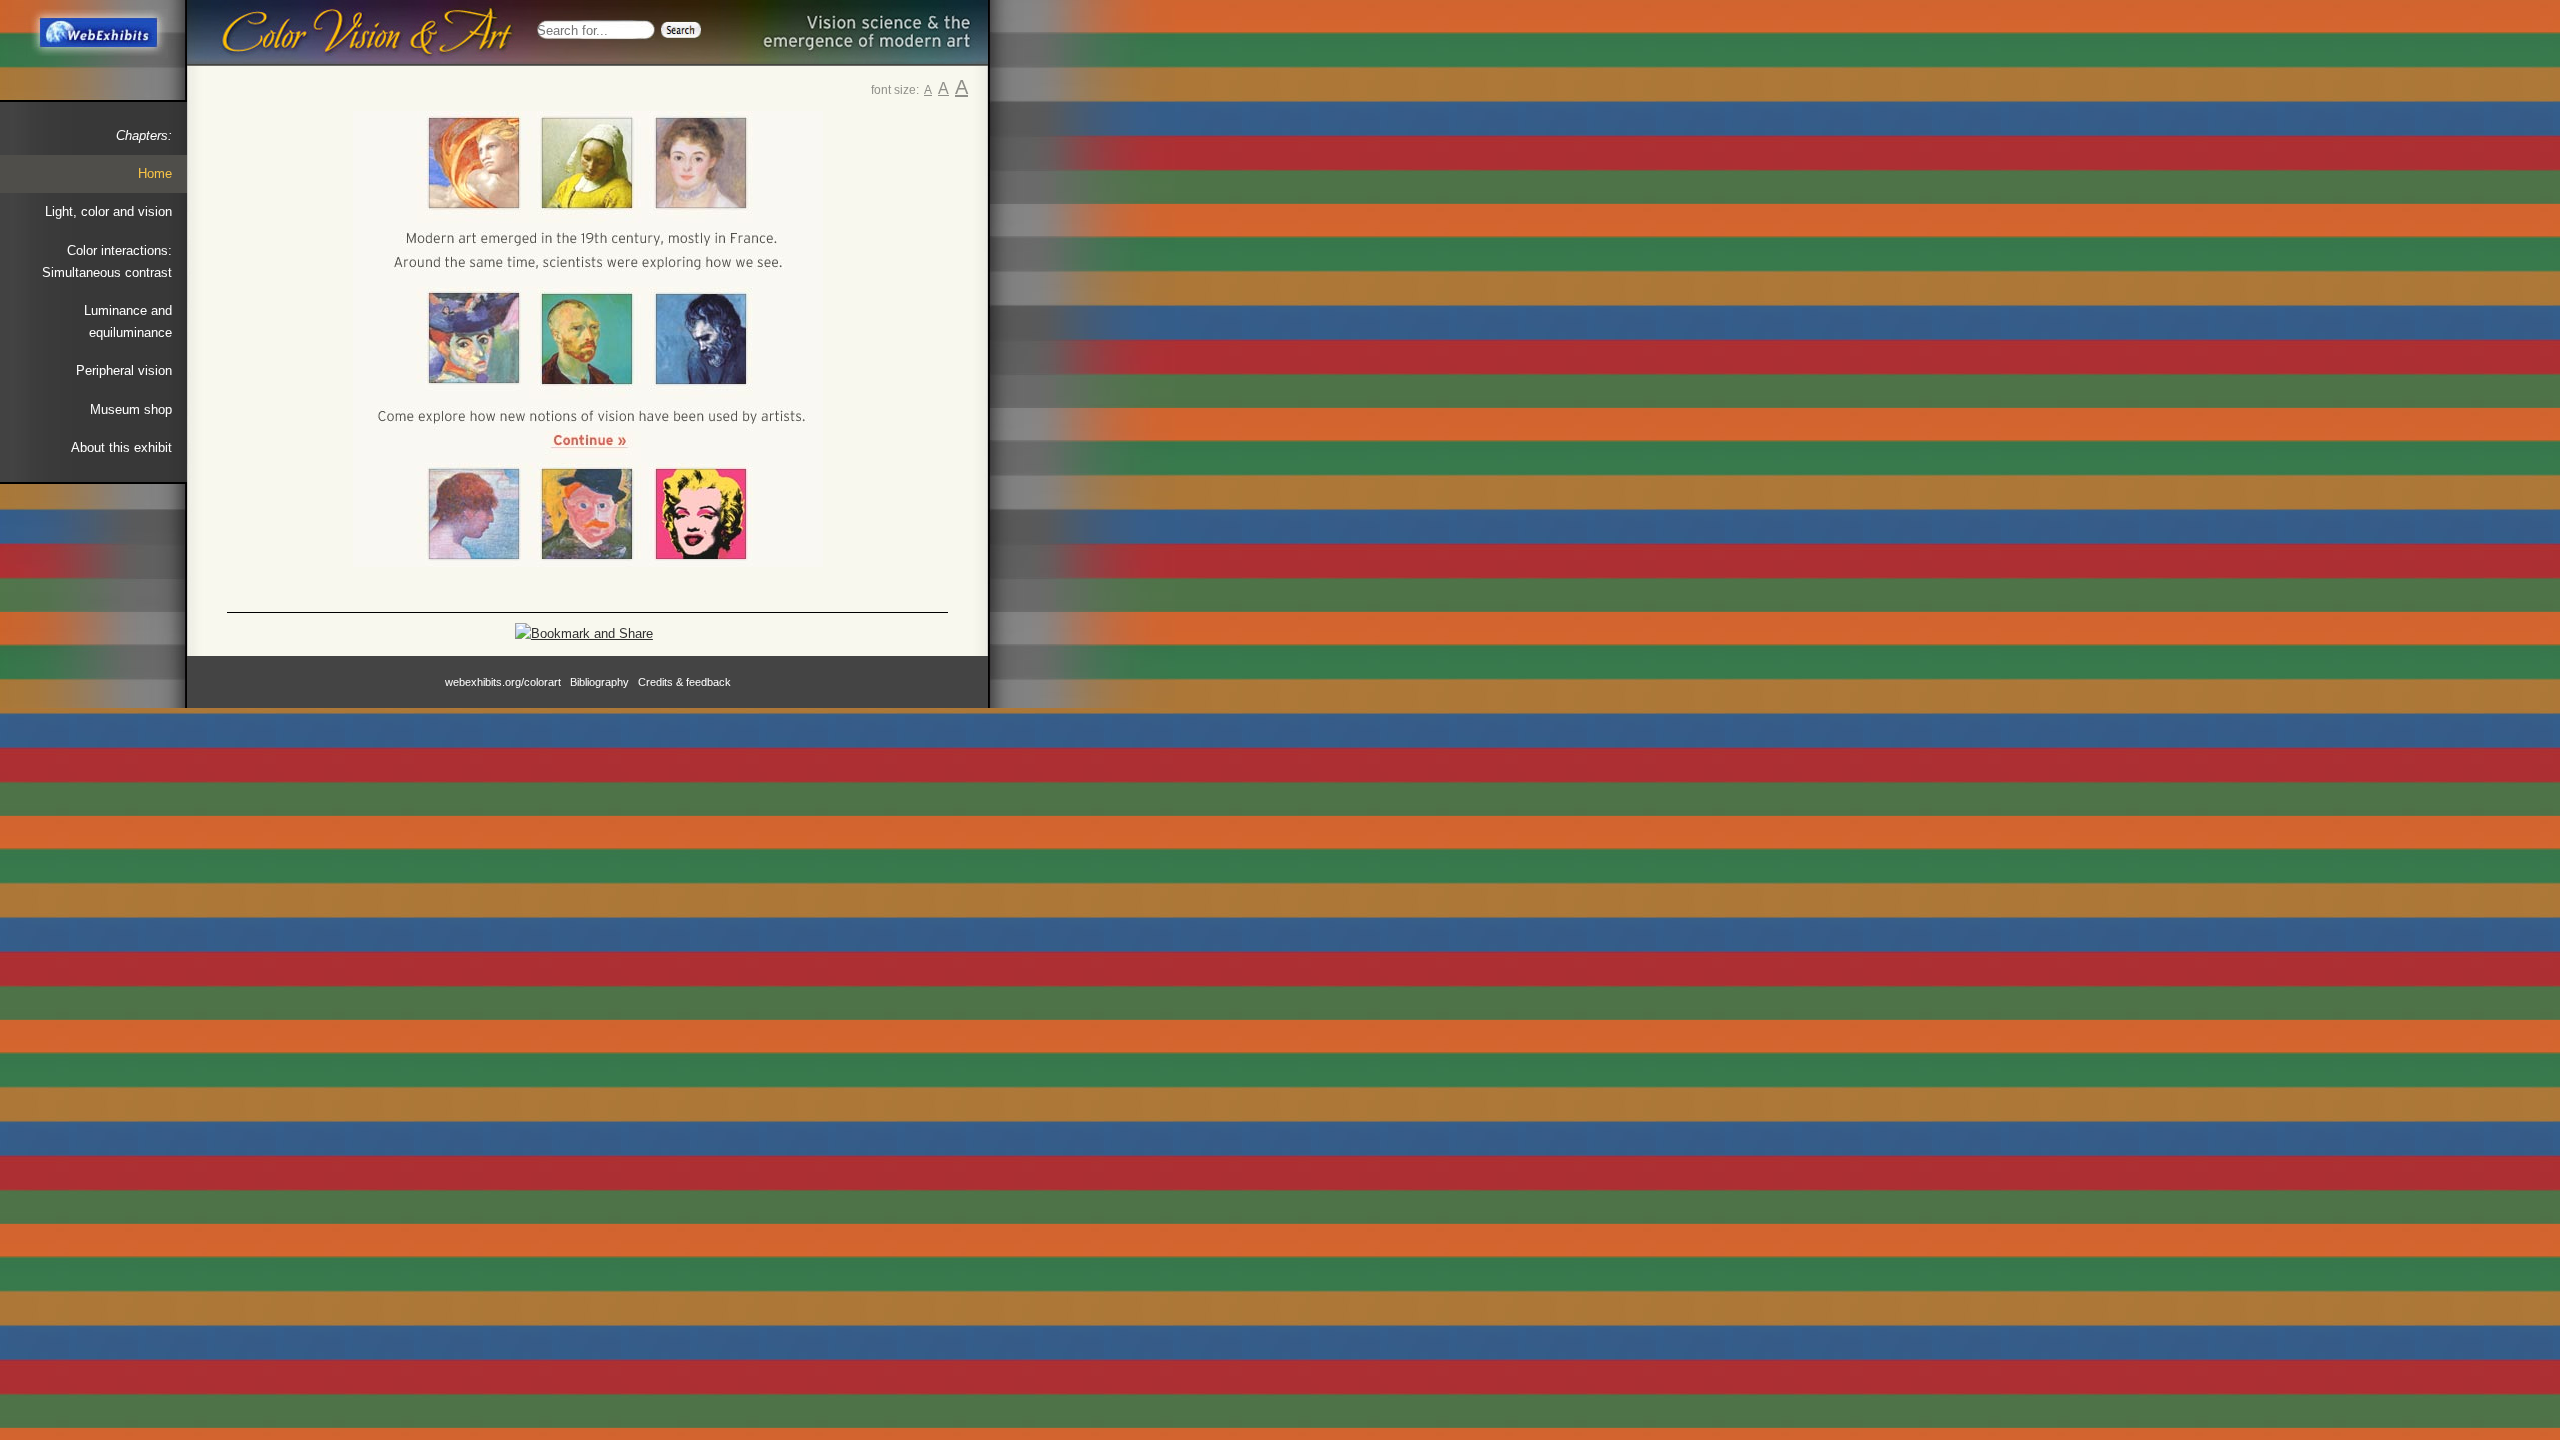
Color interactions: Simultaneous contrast (107, 261)
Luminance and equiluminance (128, 321)
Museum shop (131, 409)
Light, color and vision (108, 211)
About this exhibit (121, 447)
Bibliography (599, 682)
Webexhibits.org (97, 33)
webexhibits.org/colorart (503, 682)
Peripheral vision (124, 370)
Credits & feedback (684, 682)
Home (155, 173)
